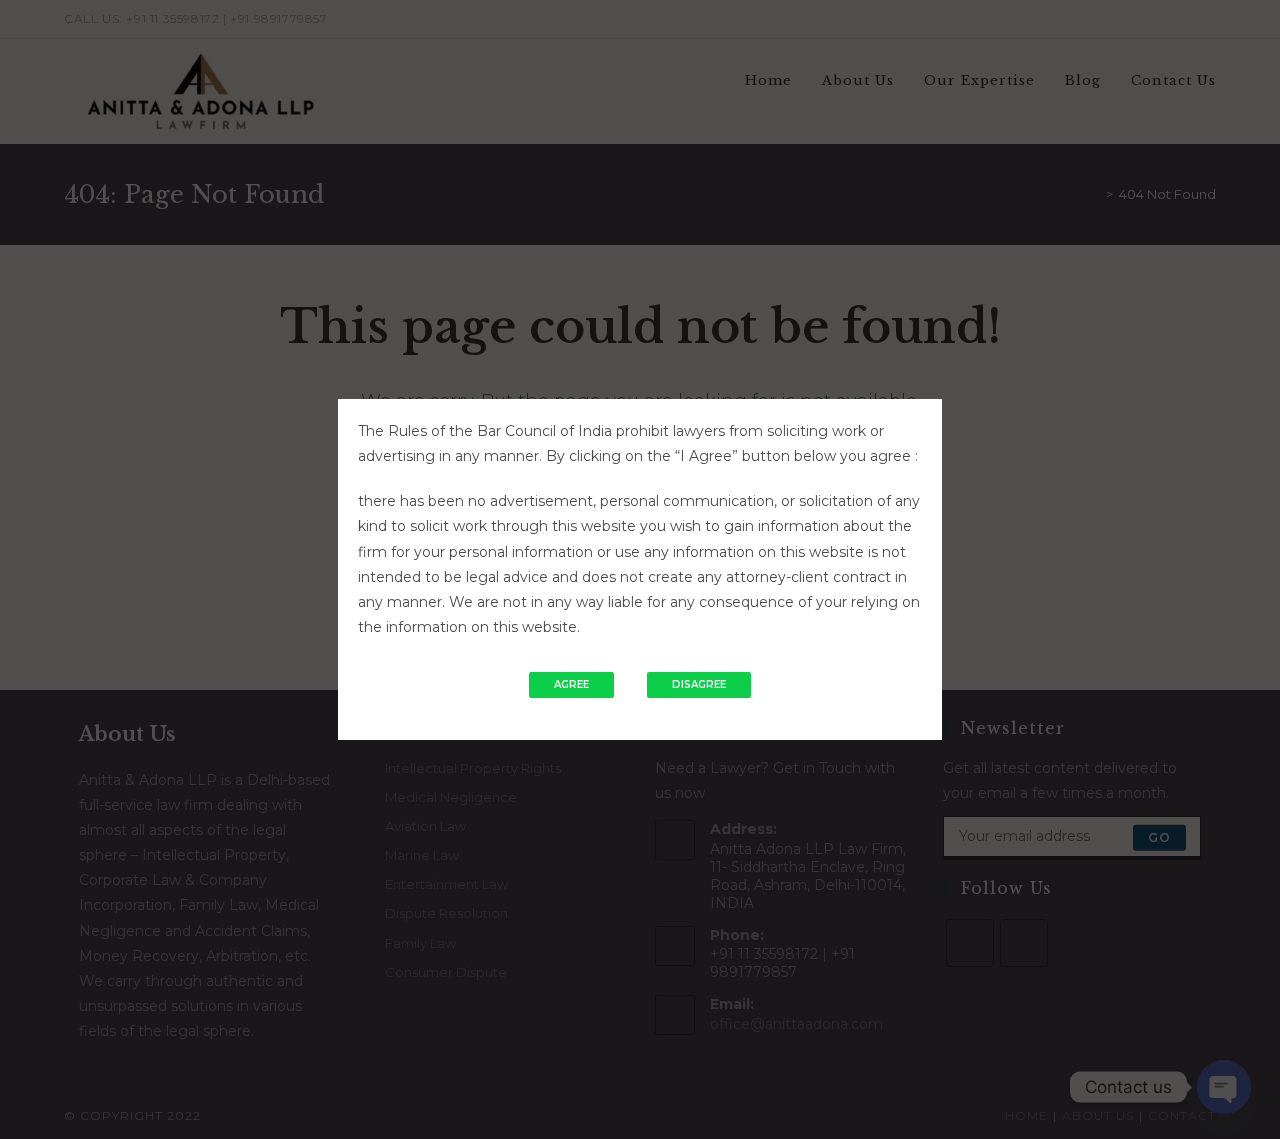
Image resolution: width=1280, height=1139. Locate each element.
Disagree (699, 684)
